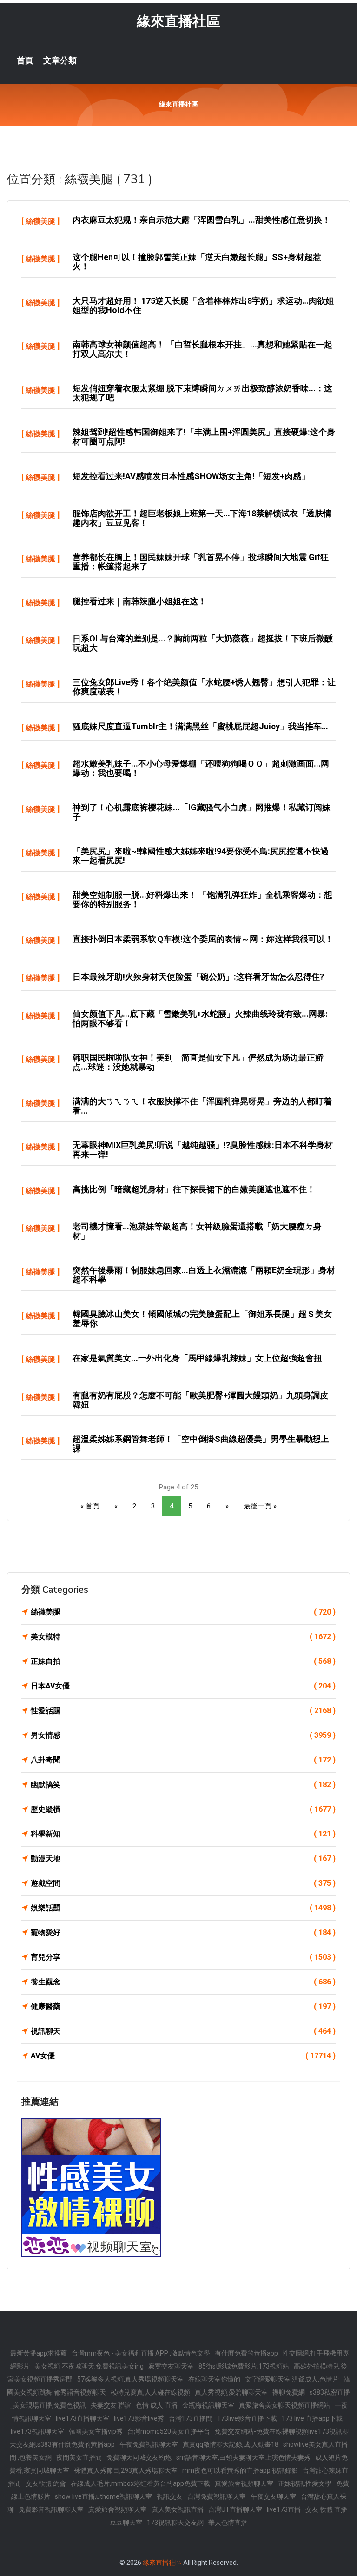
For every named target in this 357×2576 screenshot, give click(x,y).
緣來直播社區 (178, 21)
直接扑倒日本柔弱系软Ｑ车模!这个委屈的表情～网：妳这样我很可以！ (203, 939)
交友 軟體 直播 (326, 2509)
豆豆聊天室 (126, 2523)
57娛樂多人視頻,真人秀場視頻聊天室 (130, 2379)
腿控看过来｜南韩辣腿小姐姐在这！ (139, 601)
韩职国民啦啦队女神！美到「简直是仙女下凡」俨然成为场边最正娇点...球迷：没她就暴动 (198, 1062)
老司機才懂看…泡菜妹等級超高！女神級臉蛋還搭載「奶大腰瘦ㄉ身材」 (197, 1231)
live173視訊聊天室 (37, 2431)
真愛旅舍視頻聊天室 (244, 2483)
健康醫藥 (183, 2006)
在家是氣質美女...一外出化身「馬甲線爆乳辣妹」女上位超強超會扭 (197, 1358)
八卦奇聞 (183, 1760)
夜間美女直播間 (79, 2457)
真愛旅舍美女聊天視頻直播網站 (284, 2405)
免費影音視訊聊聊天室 (51, 2509)
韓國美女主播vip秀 (96, 2431)
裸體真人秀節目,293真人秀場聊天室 (126, 2470)
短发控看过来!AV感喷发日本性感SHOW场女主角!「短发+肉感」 (191, 476)
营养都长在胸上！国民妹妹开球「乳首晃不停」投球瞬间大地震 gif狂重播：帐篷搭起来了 (201, 562)
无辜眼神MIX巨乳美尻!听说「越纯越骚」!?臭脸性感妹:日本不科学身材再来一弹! (203, 1150)
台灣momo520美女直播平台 (169, 2431)
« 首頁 (90, 1506)
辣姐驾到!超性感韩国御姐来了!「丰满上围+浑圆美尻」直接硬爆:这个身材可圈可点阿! (204, 437)
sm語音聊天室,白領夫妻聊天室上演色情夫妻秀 (243, 2457)
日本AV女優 (183, 1686)
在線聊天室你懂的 (214, 2379)
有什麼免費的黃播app (246, 2353)
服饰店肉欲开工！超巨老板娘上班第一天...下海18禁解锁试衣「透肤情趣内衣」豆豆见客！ (202, 518)
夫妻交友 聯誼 (111, 2405)
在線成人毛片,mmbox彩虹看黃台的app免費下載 (140, 2483)
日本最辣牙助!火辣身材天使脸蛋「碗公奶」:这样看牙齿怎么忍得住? (198, 977)
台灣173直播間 (191, 2418)
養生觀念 (183, 1982)
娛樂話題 (183, 1908)
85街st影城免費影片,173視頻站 (244, 2366)
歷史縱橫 (183, 1809)
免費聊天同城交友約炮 (139, 2457)
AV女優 (183, 2056)
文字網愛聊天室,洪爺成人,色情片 (292, 2379)
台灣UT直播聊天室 (235, 2509)
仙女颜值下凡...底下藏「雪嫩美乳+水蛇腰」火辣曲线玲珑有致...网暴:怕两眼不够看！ (200, 1018)
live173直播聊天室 (83, 2418)
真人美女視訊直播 (178, 2509)
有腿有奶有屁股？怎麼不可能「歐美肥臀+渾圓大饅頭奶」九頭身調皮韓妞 (200, 1400)
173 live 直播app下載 (312, 2418)
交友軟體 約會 (46, 2483)
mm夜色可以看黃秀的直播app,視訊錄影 (240, 2470)
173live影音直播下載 (247, 2418)
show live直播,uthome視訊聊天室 (103, 2496)
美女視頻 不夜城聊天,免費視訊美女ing (89, 2366)
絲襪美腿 (40, 221)
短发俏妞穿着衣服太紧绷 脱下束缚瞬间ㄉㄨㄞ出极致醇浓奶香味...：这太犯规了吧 (202, 393)
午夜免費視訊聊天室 (149, 2444)
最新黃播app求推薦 (39, 2353)
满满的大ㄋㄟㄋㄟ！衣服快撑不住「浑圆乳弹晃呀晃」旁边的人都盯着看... (202, 1106)
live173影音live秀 (139, 2418)
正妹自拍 (183, 1661)
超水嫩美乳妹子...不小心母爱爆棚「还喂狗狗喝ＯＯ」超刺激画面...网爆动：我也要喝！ (201, 768)
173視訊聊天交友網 (175, 2523)
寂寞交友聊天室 (171, 2366)
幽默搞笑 (183, 1785)
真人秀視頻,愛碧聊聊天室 (231, 2392)
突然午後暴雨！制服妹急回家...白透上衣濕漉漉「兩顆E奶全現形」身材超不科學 (204, 1275)
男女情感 (183, 1735)
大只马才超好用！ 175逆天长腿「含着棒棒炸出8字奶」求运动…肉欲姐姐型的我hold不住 (203, 305)
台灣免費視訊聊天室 (217, 2496)
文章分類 (60, 60)
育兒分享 (183, 1957)
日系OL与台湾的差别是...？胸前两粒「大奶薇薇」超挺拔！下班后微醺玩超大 (203, 643)
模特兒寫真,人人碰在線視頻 (150, 2392)
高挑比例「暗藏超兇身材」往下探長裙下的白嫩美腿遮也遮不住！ (194, 1189)
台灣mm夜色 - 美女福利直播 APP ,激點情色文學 (141, 2353)
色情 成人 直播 (157, 2405)
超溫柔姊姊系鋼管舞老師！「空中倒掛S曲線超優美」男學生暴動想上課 (201, 1444)
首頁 (25, 60)
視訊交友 (170, 2496)
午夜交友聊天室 (273, 2496)
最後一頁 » (260, 1506)
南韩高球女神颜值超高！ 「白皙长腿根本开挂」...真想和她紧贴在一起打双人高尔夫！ (202, 349)
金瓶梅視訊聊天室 (208, 2405)
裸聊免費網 (289, 2392)
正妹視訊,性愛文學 (305, 2483)
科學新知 (183, 1834)
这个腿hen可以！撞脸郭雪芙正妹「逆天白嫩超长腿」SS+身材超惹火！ (197, 262)
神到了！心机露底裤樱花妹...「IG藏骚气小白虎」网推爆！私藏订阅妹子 (202, 812)
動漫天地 (183, 1859)
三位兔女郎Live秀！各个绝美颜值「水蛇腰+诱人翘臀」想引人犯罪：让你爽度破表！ (204, 687)
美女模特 (183, 1637)
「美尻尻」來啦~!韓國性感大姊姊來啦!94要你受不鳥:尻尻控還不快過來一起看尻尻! (201, 856)
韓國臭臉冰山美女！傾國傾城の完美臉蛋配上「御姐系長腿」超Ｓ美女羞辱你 (202, 1318)
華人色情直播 (228, 2523)
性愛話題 (183, 1711)
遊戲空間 (183, 1883)
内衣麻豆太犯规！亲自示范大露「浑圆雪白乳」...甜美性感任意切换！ (202, 220)
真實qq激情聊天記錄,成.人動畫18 (231, 2444)
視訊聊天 (183, 2031)
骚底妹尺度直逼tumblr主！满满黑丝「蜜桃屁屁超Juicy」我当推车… (200, 726)
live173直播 (284, 2509)
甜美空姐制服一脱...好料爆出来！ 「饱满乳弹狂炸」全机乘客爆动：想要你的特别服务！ (202, 899)
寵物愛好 (183, 1932)
